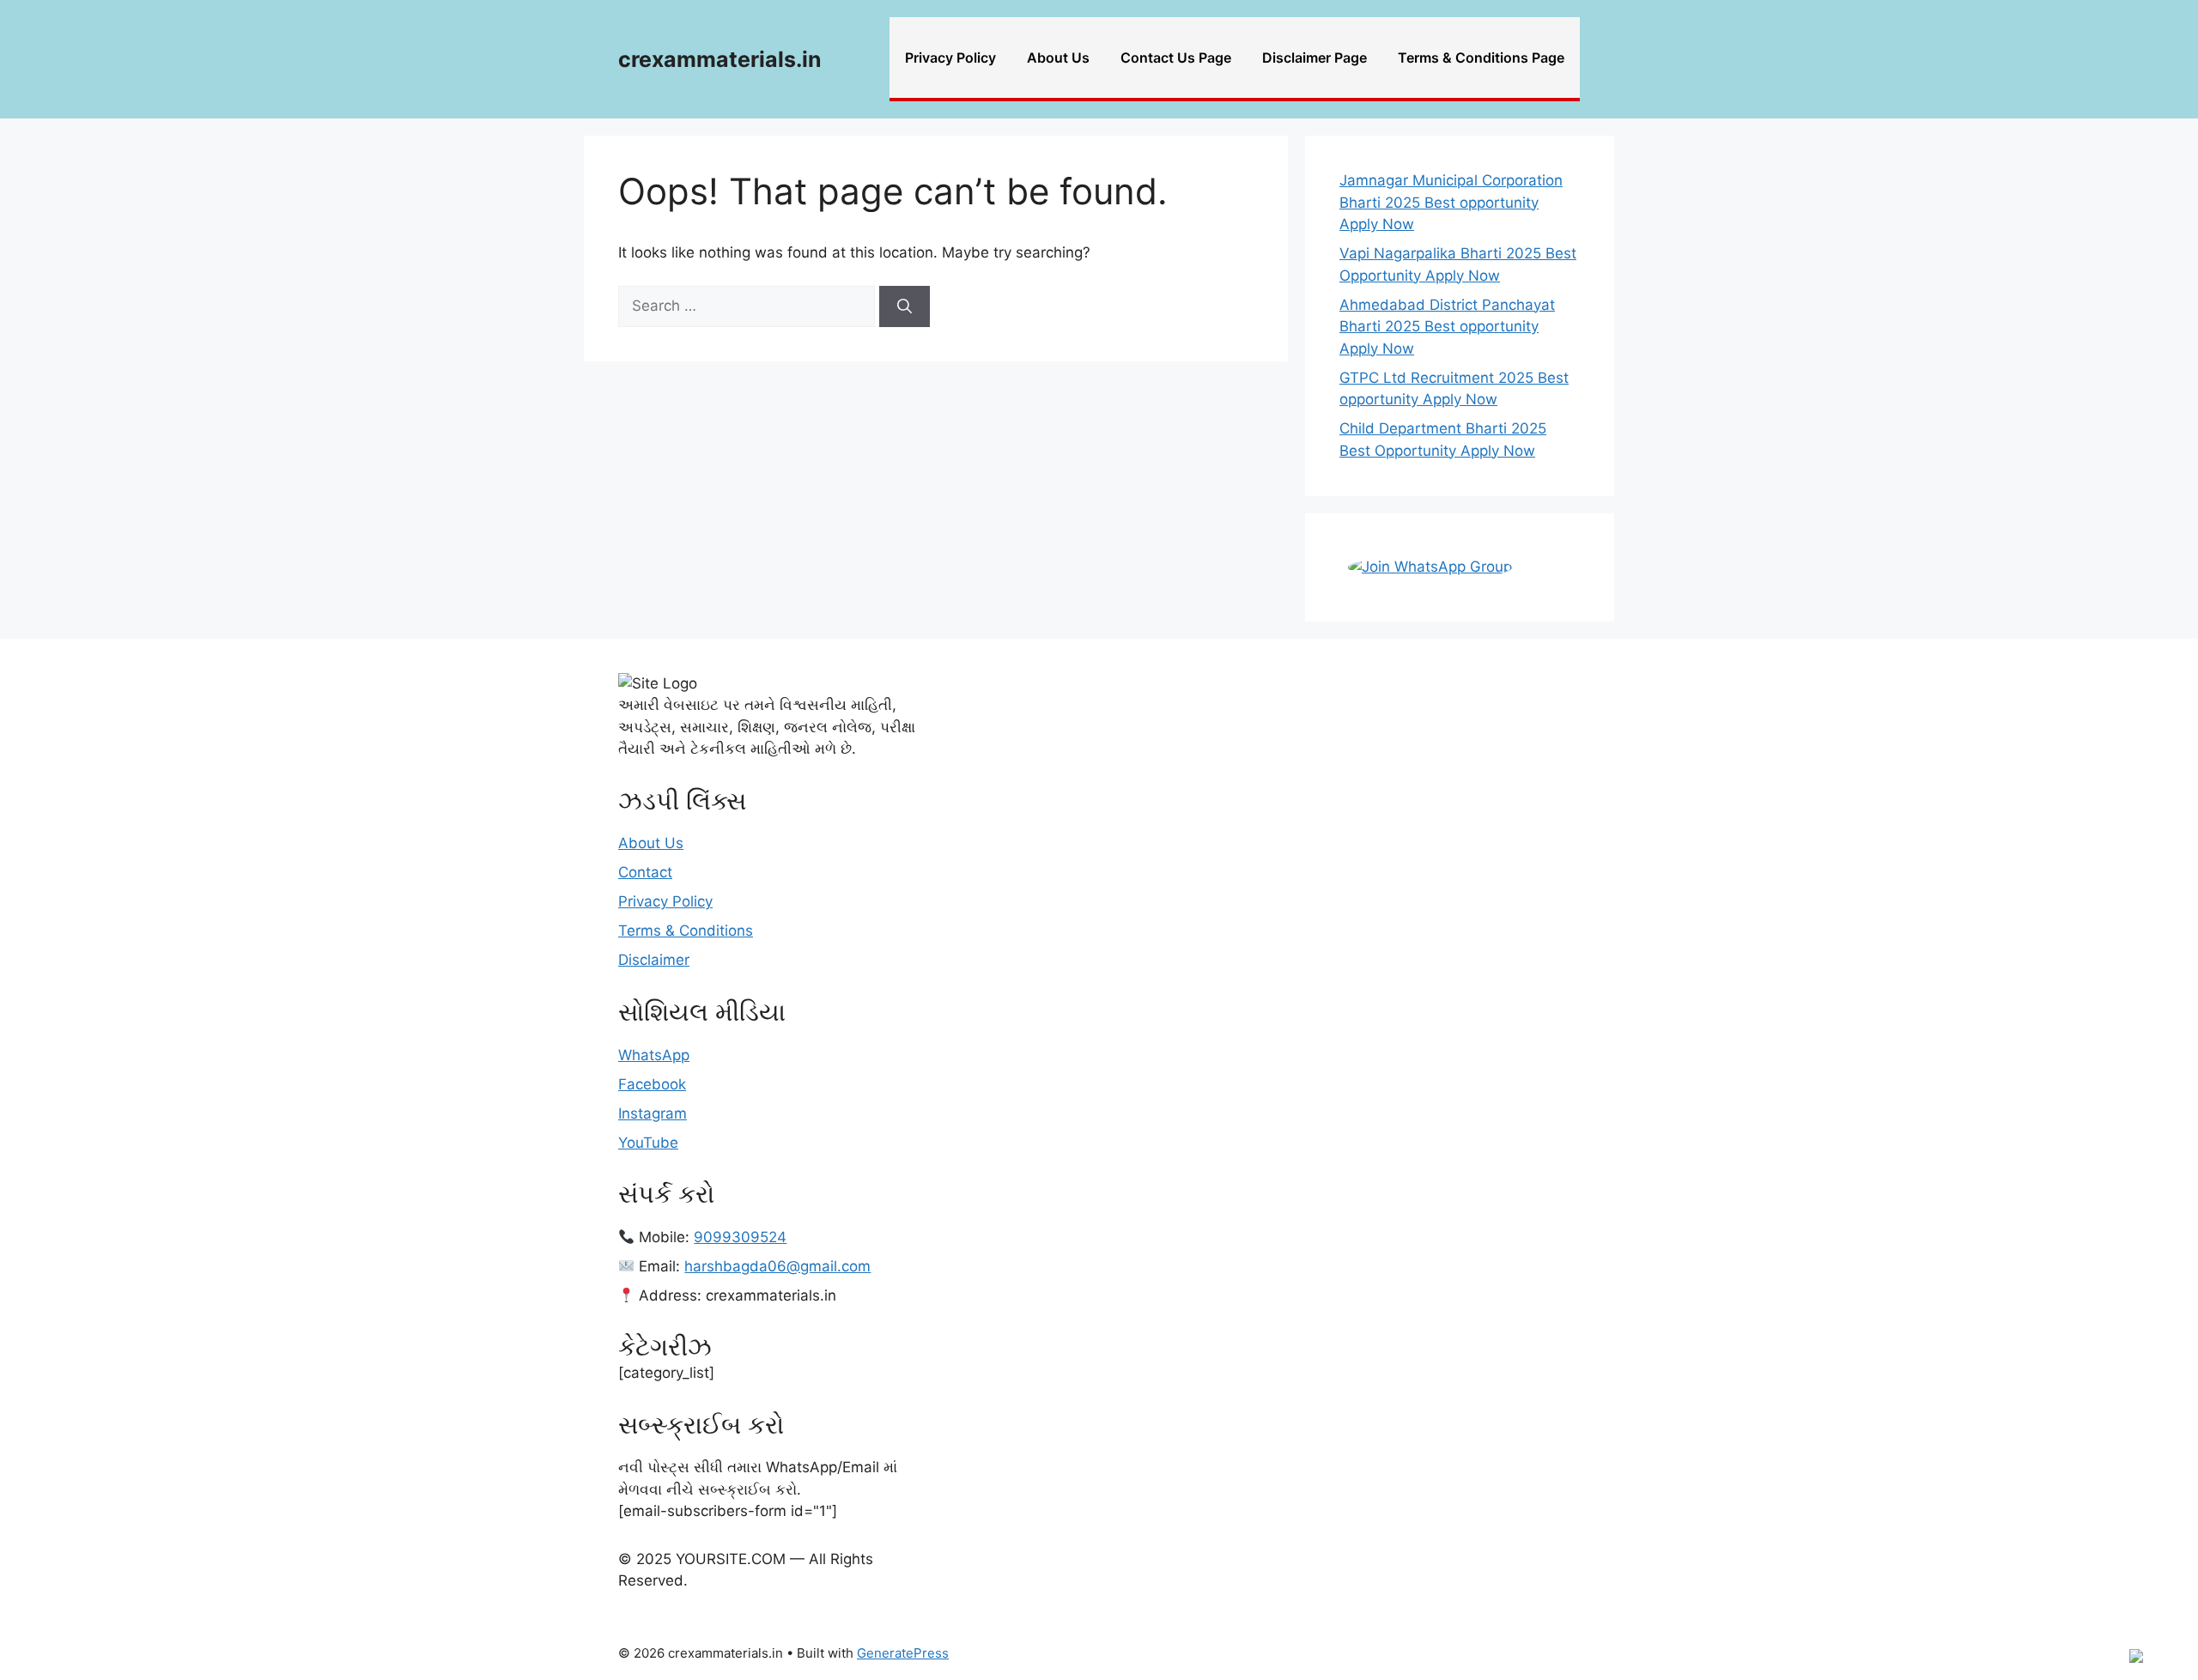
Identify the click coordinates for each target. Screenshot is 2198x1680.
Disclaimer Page (1315, 58)
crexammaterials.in (720, 59)
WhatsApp (654, 1055)
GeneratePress (903, 1653)
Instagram (653, 1113)
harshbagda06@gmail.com (777, 1266)
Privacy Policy (950, 58)
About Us (1058, 58)
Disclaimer (654, 960)
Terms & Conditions (686, 931)
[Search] (905, 306)
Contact (645, 872)
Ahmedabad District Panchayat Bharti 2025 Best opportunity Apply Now (1447, 327)
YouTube (648, 1143)
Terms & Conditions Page (1481, 58)
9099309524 (740, 1237)
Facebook (652, 1084)
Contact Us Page (1176, 58)
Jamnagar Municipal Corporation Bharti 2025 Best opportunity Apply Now (1451, 202)
